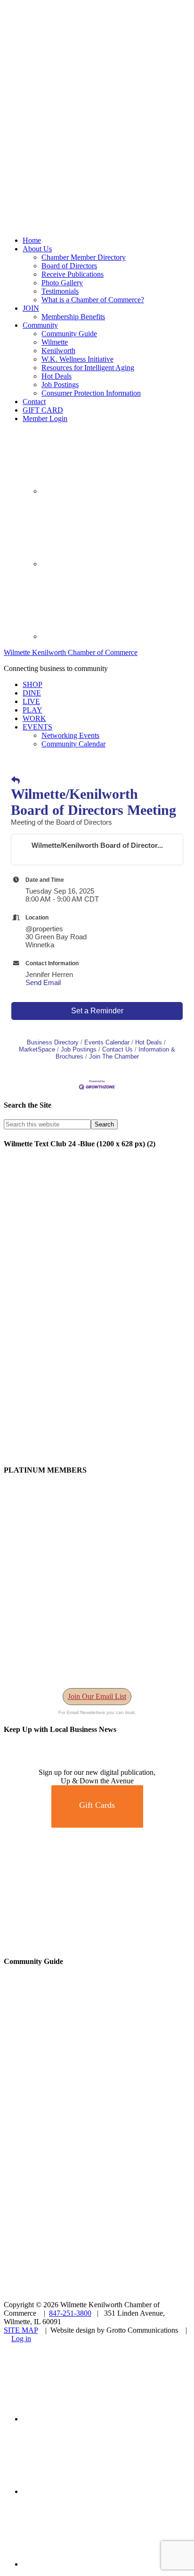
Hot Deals (149, 1042)
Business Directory (53, 1042)
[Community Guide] (63, 2115)
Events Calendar (107, 1042)
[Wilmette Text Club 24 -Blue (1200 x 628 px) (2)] (97, 1452)
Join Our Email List (97, 1696)
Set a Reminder (97, 1011)
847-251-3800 (70, 2313)
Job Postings (79, 1049)
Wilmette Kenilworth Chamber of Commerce (71, 652)
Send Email (43, 982)
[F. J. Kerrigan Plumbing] (97, 1943)
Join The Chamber (114, 1056)
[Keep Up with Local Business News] (38, 1764)
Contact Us (117, 1049)
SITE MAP (21, 2330)
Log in (21, 2339)
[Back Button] (16, 781)
